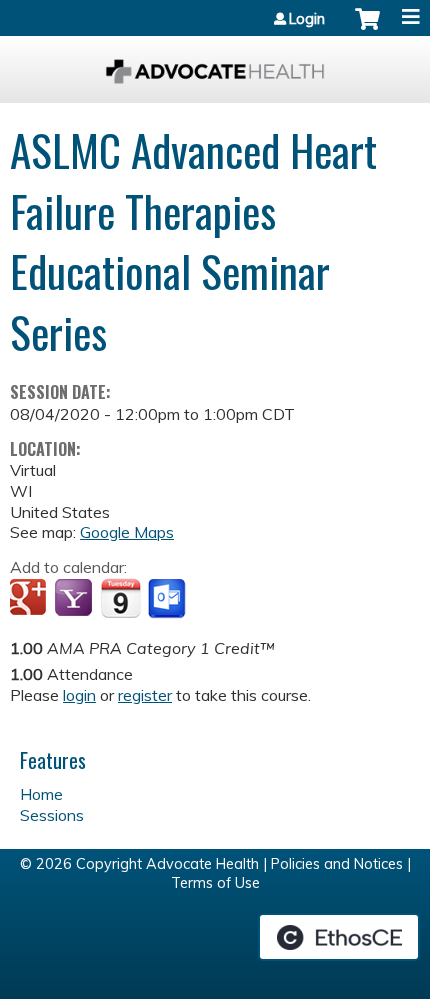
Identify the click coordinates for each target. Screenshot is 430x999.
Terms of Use (215, 883)
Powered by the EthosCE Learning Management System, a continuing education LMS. (339, 937)
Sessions (52, 815)
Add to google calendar (30, 599)
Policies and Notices (337, 864)
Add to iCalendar (120, 598)
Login (307, 19)
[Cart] (367, 29)
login (79, 695)
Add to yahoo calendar (75, 599)
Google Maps (127, 532)
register (145, 695)
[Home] (215, 64)
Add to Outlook (168, 599)
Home (41, 794)
